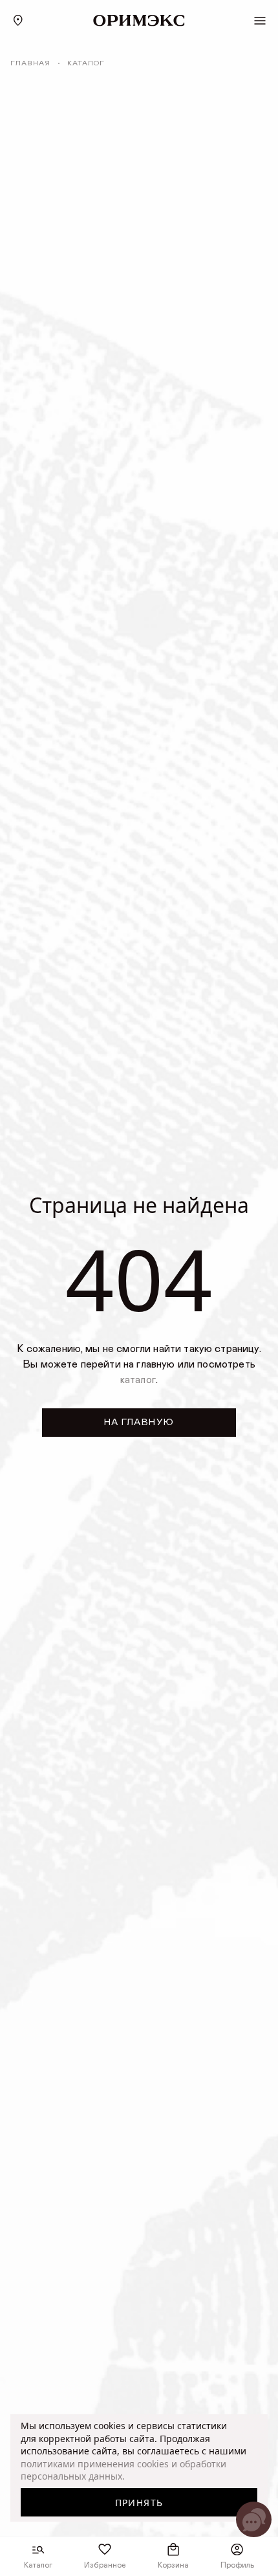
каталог (138, 1380)
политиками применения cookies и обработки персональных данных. (123, 2470)
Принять (139, 2503)
